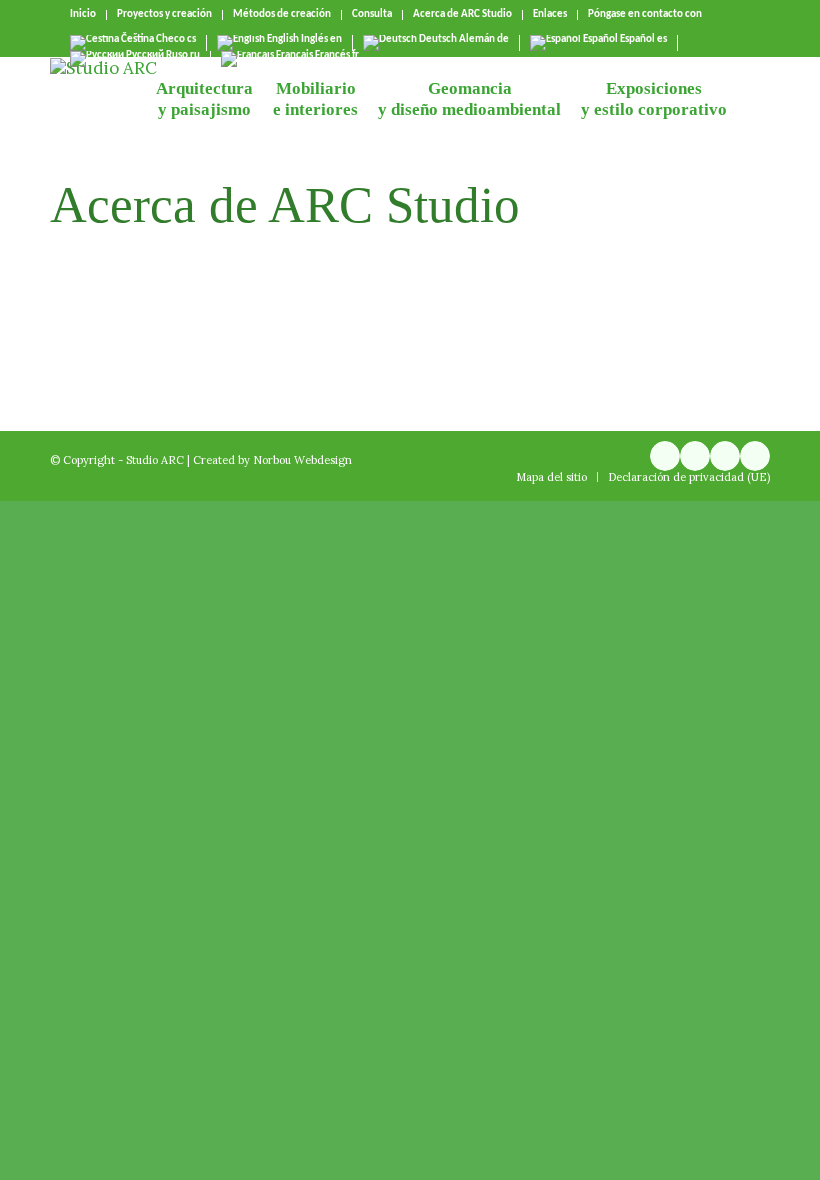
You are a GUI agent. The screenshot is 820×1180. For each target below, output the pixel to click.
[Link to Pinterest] (755, 456)
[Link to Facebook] (725, 456)
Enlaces (550, 14)
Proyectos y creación (164, 14)
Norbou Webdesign (302, 460)
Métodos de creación (282, 14)
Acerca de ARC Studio (462, 14)
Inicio (83, 14)
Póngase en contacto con (645, 14)
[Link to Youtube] (695, 456)
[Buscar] (753, 102)
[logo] (103, 102)
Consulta (372, 14)
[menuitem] (83, 15)
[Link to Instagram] (665, 456)
